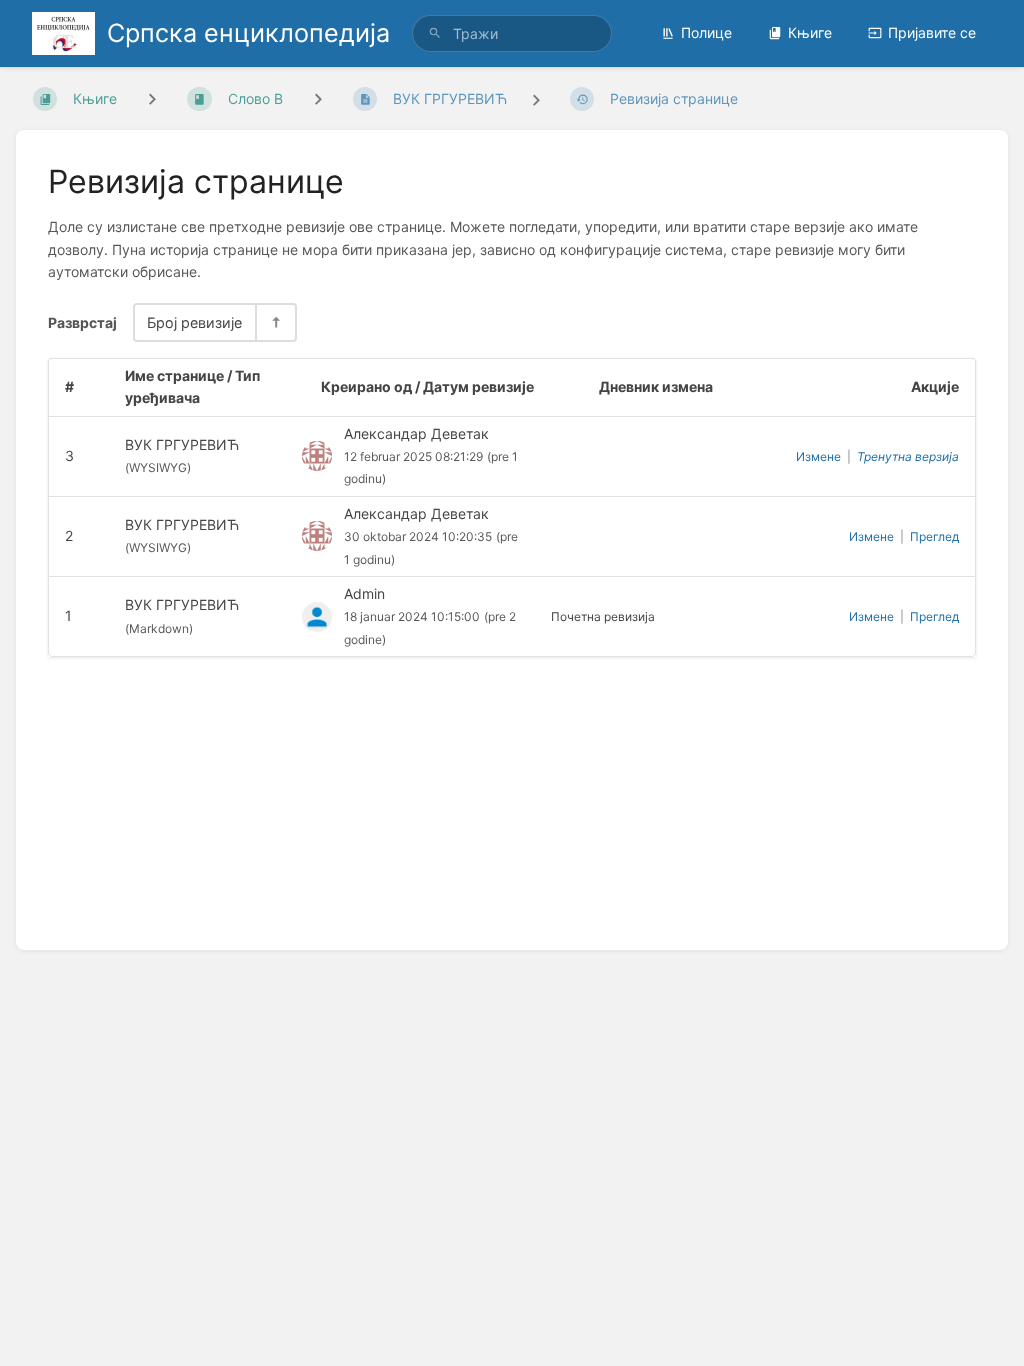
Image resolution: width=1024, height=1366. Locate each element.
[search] (512, 33)
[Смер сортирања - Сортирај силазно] (275, 322)
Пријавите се (932, 32)
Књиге (810, 32)
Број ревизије (194, 322)
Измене (818, 456)
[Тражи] (435, 33)
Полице (706, 32)
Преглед (934, 536)
